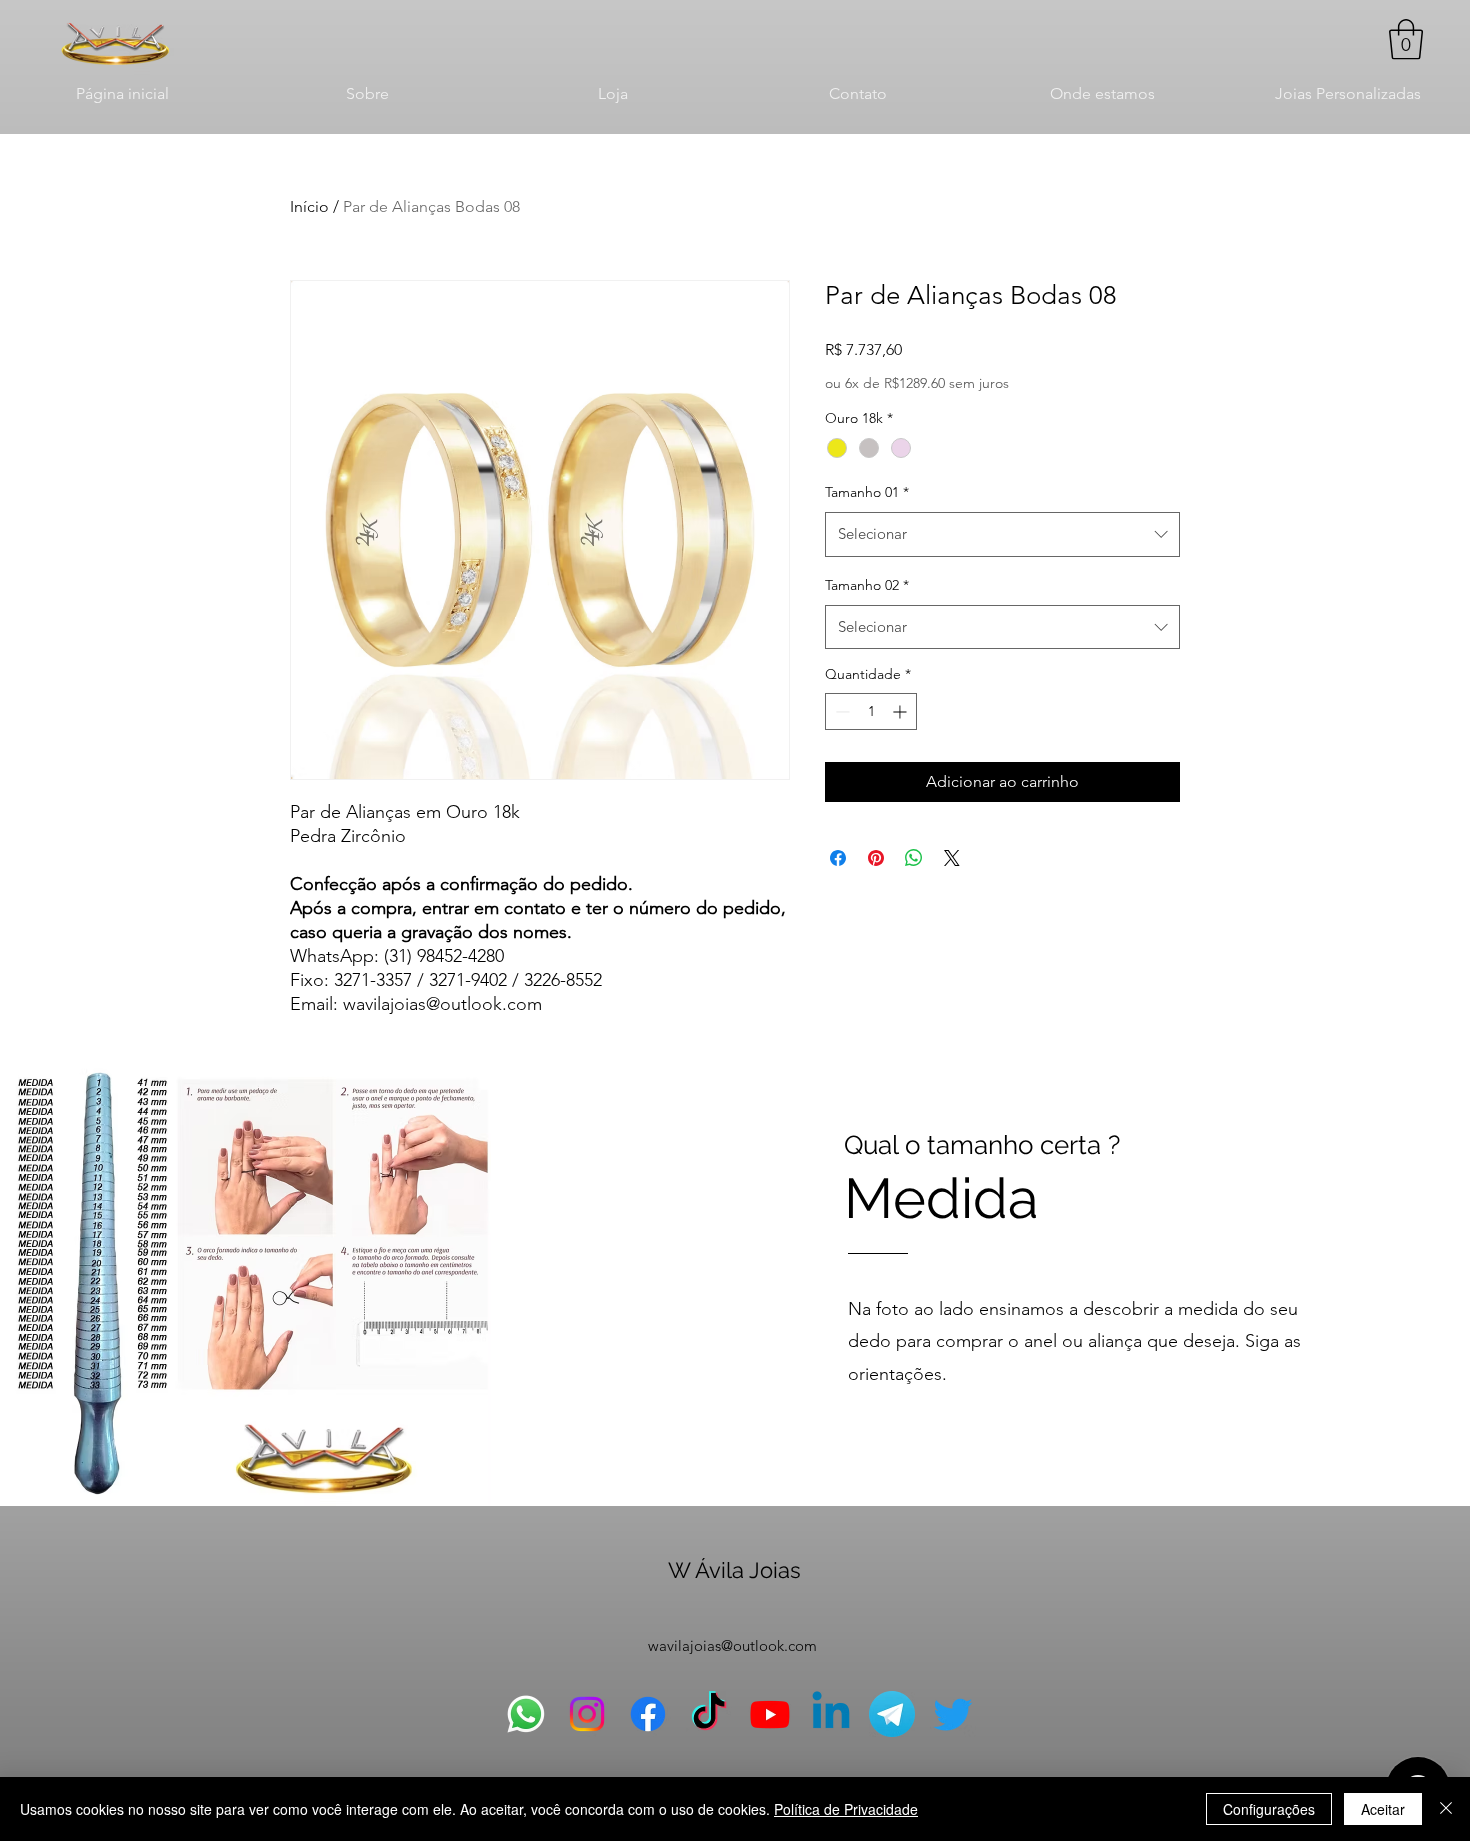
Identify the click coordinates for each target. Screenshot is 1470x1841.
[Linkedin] (831, 1714)
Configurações (1269, 1809)
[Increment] (901, 711)
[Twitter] (953, 1714)
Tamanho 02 (867, 585)
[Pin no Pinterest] (876, 858)
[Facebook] (648, 1714)
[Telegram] (892, 1714)
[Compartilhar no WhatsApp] (914, 858)
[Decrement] (840, 711)
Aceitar (1383, 1809)
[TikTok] (709, 1714)
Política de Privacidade (846, 1809)
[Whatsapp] (526, 1714)
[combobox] (1002, 534)
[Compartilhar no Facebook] (838, 858)
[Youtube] (770, 1714)
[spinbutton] (871, 711)
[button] (1406, 39)
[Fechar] (1446, 1809)
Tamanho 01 (867, 492)
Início (309, 206)
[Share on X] (952, 858)
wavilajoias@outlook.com (732, 1645)
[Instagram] (587, 1714)
